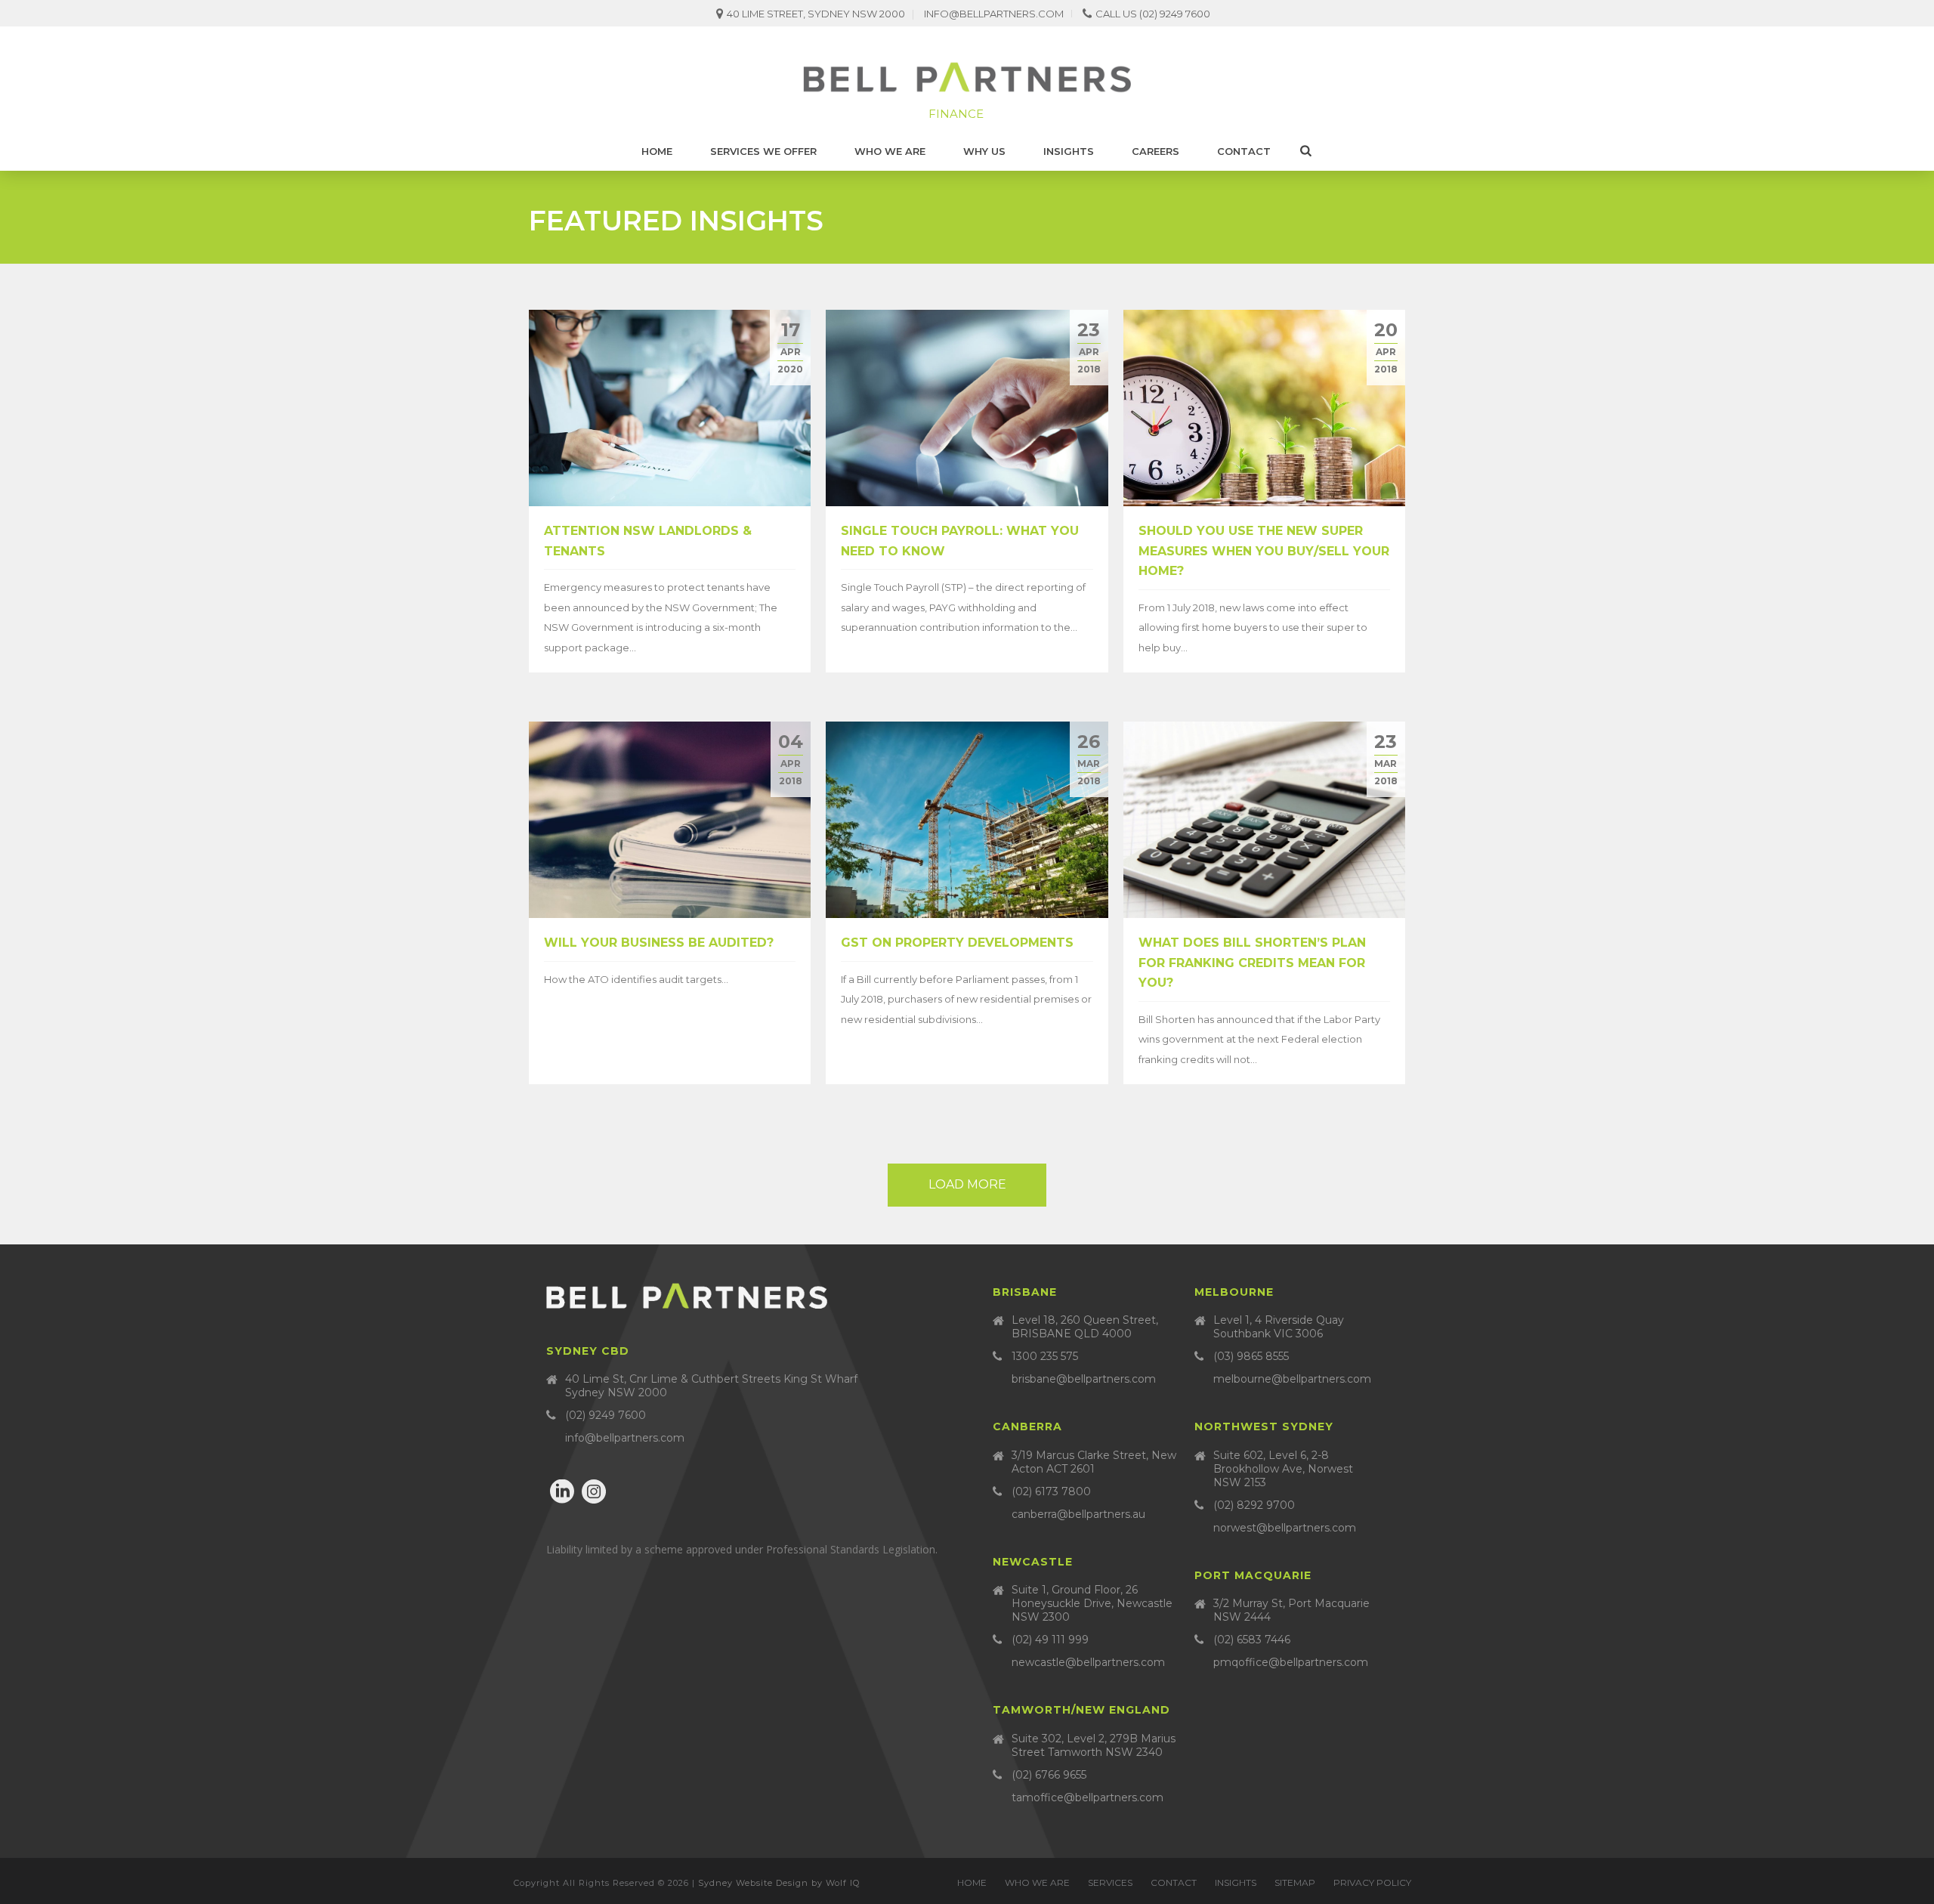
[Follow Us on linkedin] (562, 1492)
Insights (1069, 151)
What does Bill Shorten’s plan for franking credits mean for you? (1252, 963)
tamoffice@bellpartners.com (1087, 1797)
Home (657, 151)
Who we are (890, 151)
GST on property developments (957, 943)
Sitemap (1295, 1882)
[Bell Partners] (967, 79)
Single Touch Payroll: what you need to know (960, 541)
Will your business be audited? (659, 943)
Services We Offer (763, 151)
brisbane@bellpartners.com (1084, 1379)
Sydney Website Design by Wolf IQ (779, 1883)
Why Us (984, 151)
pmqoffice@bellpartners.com (1291, 1662)
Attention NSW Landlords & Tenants (648, 541)
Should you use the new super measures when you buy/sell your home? (1264, 551)
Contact (1244, 151)
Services (1110, 1882)
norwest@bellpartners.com (1285, 1528)
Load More (967, 1184)
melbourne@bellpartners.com (1292, 1379)
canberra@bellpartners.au (1078, 1514)
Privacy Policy (1372, 1882)
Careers (1155, 151)
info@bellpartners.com (994, 14)
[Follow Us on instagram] (594, 1492)
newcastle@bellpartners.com (1088, 1662)
